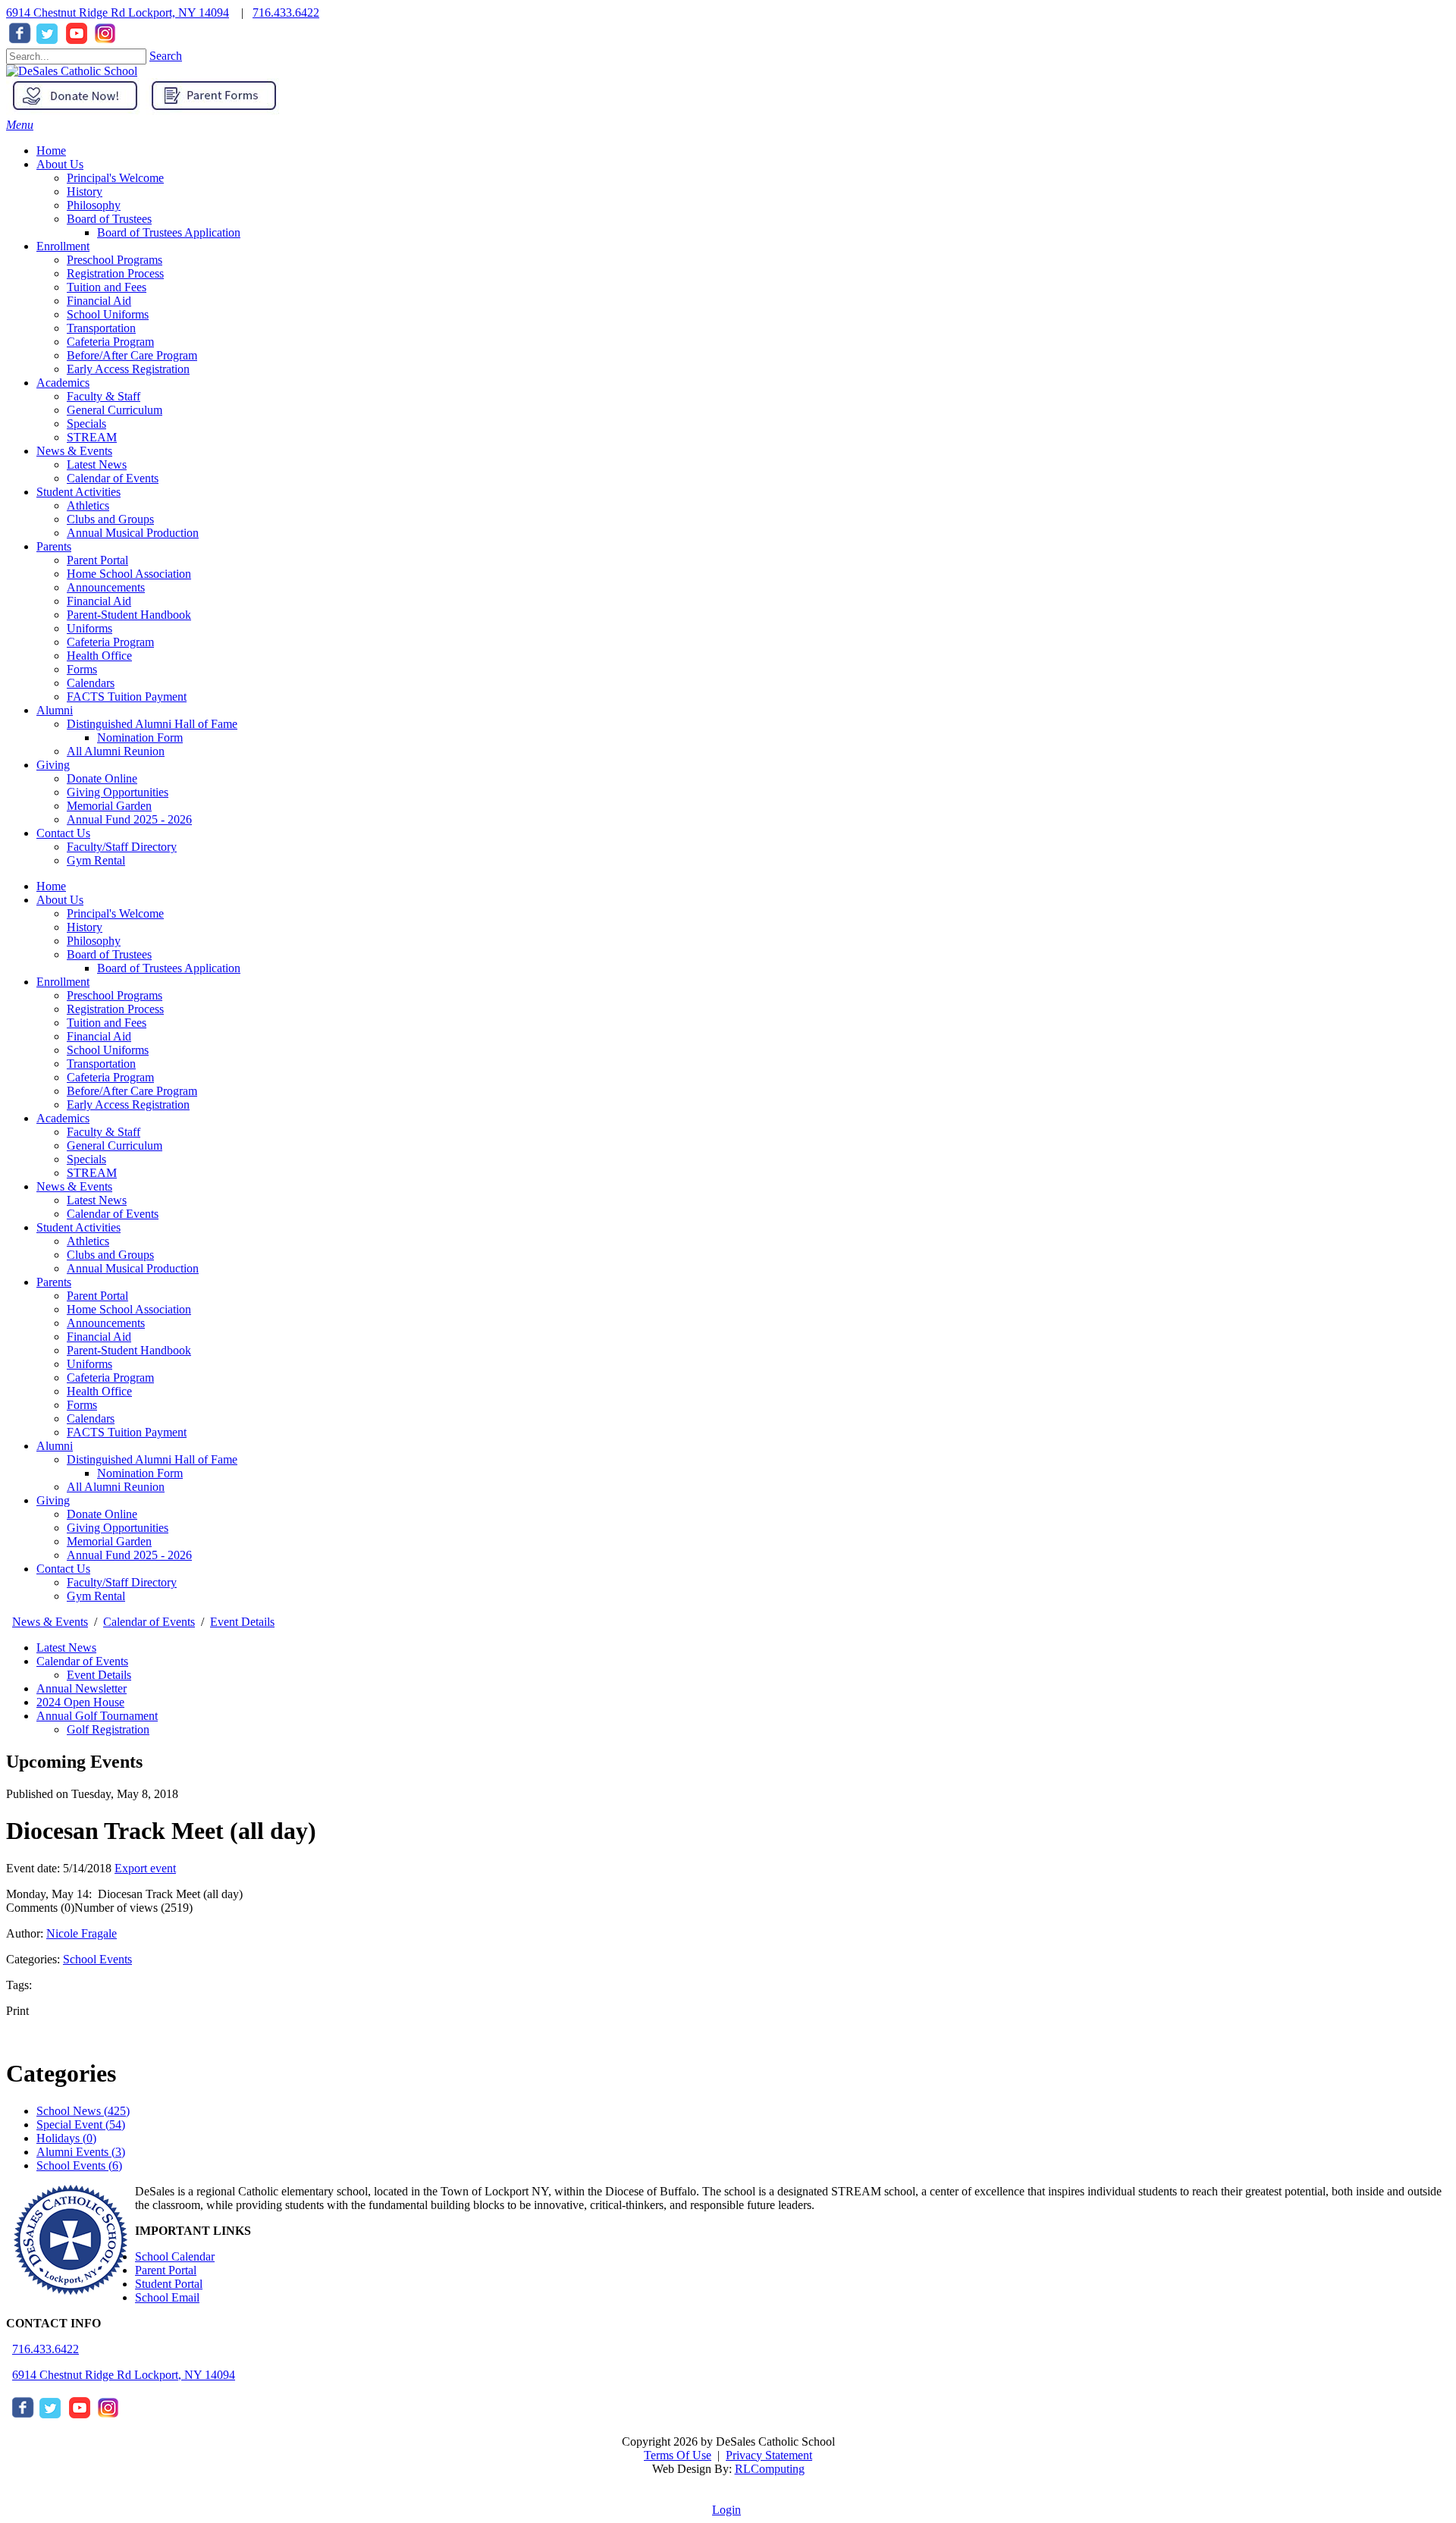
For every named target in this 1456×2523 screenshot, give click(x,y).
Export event (145, 1868)
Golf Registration (108, 1729)
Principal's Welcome (115, 913)
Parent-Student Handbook (129, 1350)
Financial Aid (99, 1036)
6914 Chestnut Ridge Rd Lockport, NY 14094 (118, 13)
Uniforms (89, 1364)
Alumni (55, 1446)
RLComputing (770, 2469)
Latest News (97, 1200)
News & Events (74, 1186)
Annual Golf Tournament (97, 1716)
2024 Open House (80, 1702)
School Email (167, 2297)
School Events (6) (79, 2165)
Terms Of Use (678, 2455)
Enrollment (63, 982)
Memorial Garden (109, 1541)
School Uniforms (108, 1050)
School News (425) (83, 2111)
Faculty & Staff (104, 1132)
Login (726, 2510)
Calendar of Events (113, 1214)
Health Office (99, 1391)
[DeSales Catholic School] (72, 71)
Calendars (91, 1418)
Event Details (99, 1675)
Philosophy (94, 941)
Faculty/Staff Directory (122, 1582)
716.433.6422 (286, 13)
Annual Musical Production (133, 1268)
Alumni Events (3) (81, 2152)
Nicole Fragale (82, 1933)
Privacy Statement (769, 2455)
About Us (60, 900)
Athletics (88, 1241)
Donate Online (102, 1514)
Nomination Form (140, 1473)
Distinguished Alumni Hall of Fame (152, 1459)
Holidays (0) (66, 2138)
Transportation (101, 1064)
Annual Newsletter (82, 1688)
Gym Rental (96, 1596)
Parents (54, 1282)
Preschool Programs (115, 995)
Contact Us (63, 1569)
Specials (86, 1159)
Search (166, 56)
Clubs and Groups (110, 1255)
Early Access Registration (128, 1105)
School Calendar (175, 2256)
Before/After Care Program (132, 1091)
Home (51, 886)
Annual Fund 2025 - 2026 (129, 1555)
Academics (63, 1118)
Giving (53, 1500)
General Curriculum (115, 1145)
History (85, 927)
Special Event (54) (81, 2124)
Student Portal (169, 2284)
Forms (82, 1405)
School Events (97, 1959)
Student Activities (78, 1227)
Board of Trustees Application (169, 968)
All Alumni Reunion (116, 1487)
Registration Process (115, 1009)
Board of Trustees (109, 954)
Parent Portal (97, 1296)
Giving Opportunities (118, 1528)
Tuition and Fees (107, 1023)
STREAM (92, 1173)
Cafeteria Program (110, 1077)
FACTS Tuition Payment (127, 1432)
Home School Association (129, 1309)
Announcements (106, 1323)
